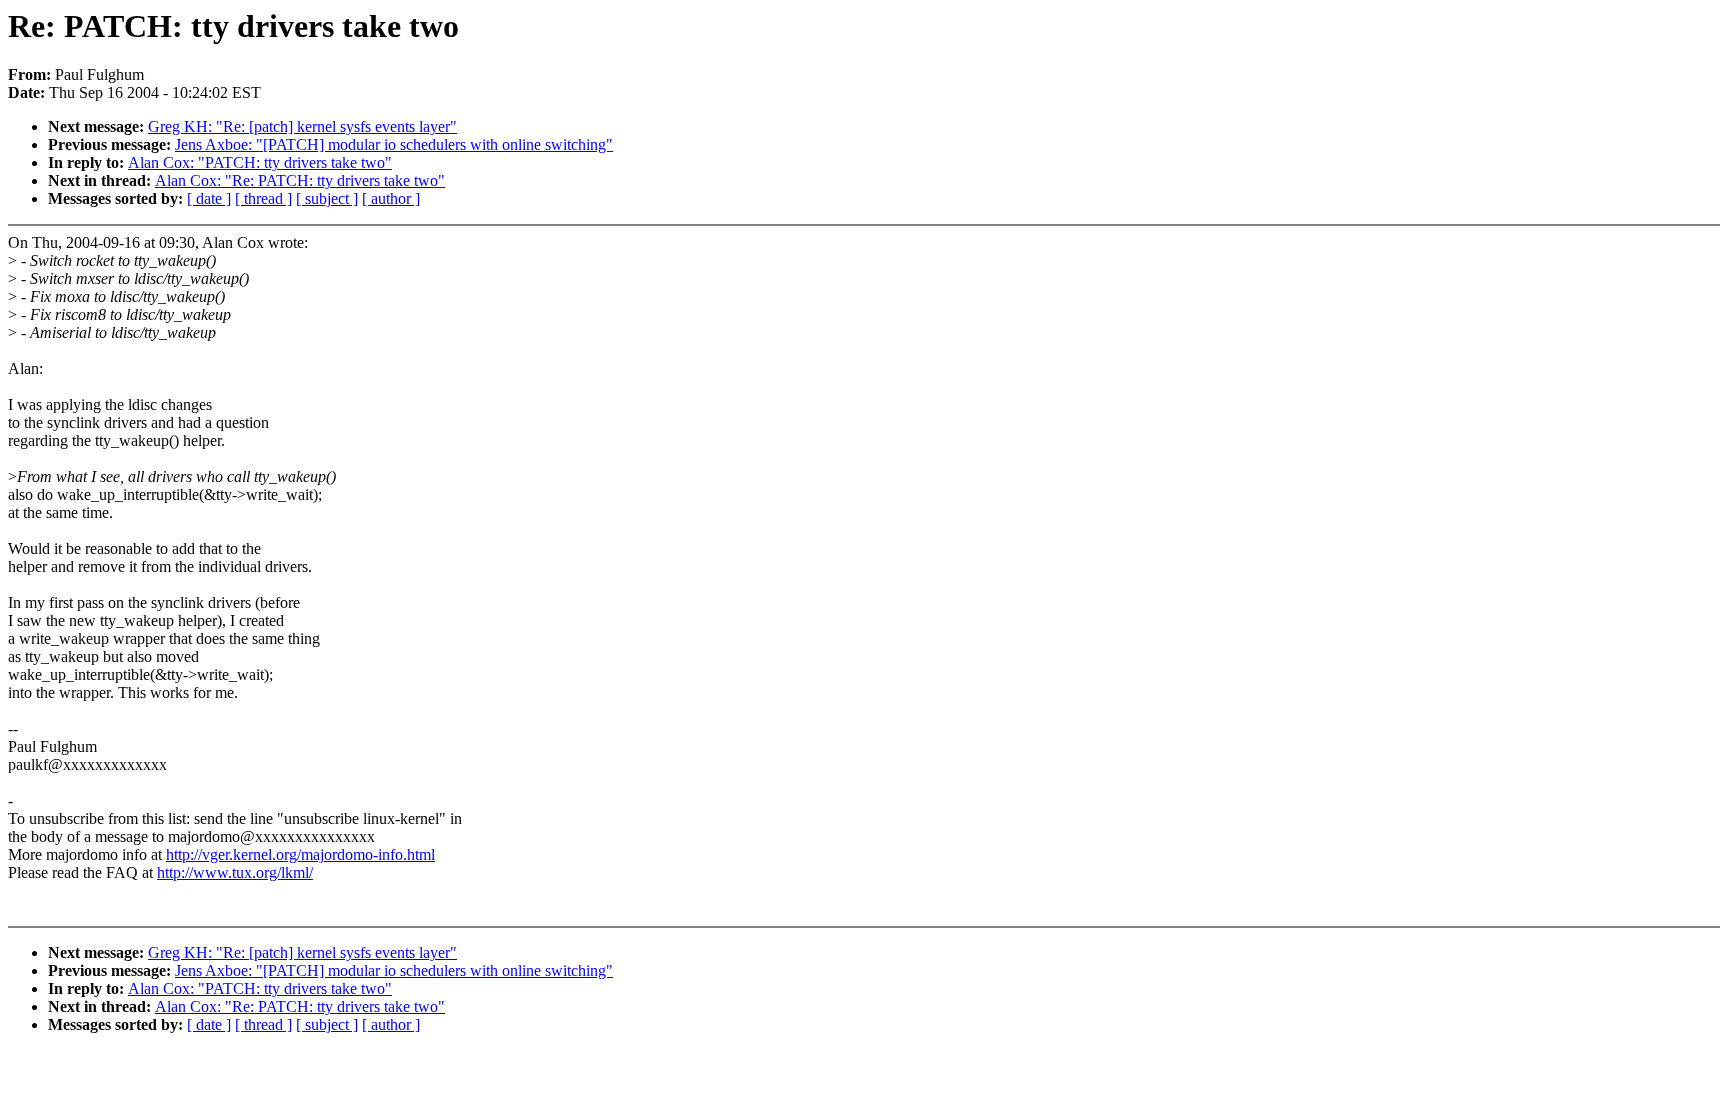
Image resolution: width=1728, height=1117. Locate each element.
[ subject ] (327, 198)
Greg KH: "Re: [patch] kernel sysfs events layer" (302, 126)
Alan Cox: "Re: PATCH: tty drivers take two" (300, 180)
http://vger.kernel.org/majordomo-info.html (300, 854)
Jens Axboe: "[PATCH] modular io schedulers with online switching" (394, 144)
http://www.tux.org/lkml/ (235, 872)
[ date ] (209, 198)
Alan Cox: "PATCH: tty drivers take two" (260, 162)
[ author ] (391, 198)
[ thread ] (263, 198)
